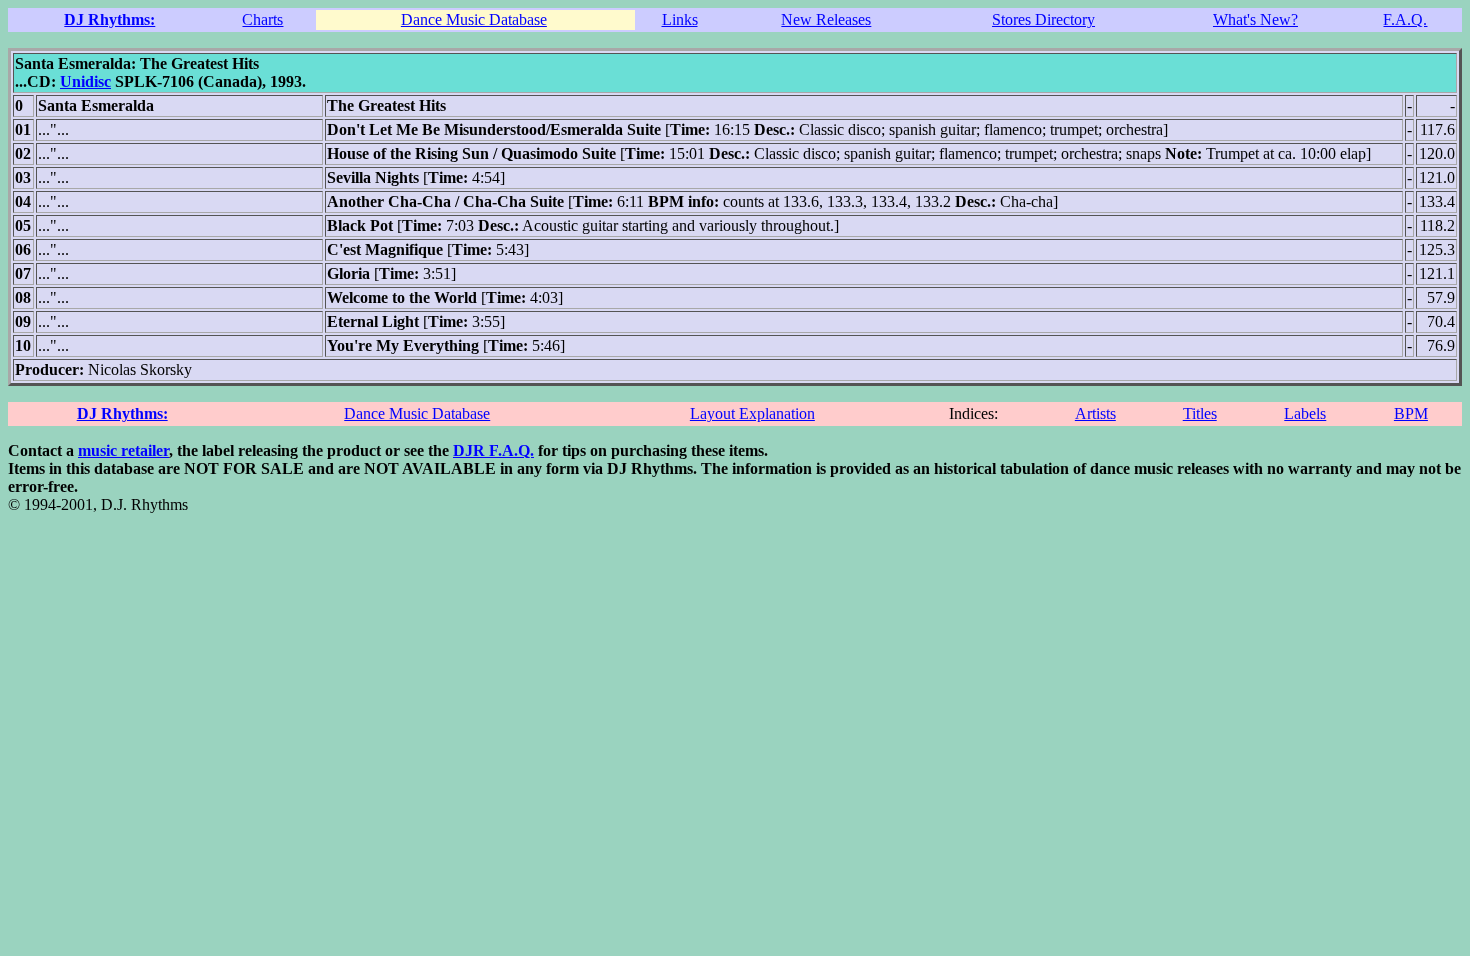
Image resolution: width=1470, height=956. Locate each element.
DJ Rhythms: (109, 19)
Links (680, 19)
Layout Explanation (752, 413)
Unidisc (85, 81)
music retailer (123, 450)
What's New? (1255, 19)
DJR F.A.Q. (493, 450)
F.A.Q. (1405, 19)
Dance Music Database (474, 19)
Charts (262, 19)
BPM (1411, 413)
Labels (1305, 413)
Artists (1095, 413)
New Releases (826, 19)
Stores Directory (1043, 19)
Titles (1200, 413)
